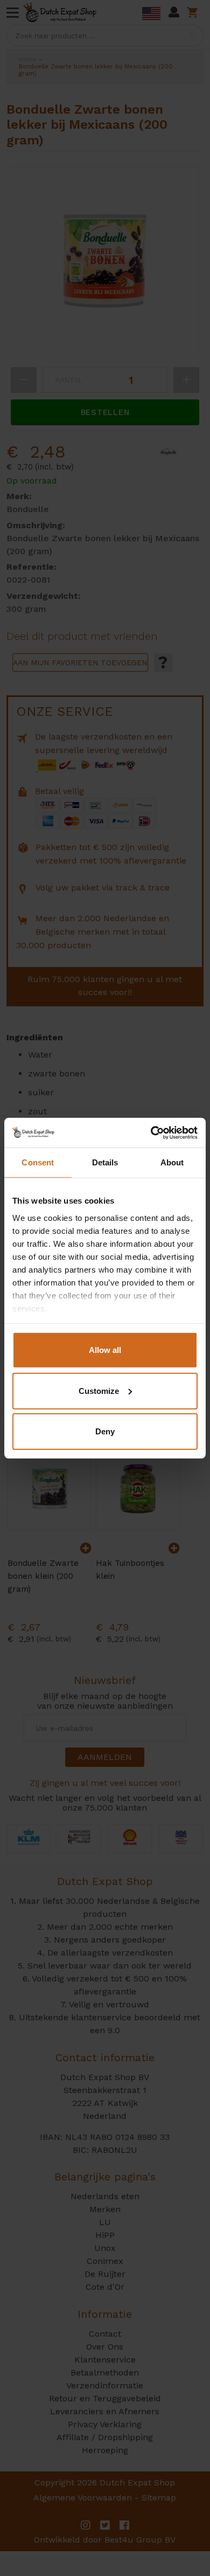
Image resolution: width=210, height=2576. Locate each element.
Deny (105, 1431)
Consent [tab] (38, 1162)
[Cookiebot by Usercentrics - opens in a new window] (151, 1132)
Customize (99, 1390)
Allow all (105, 1350)
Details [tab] (105, 1162)
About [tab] (172, 1162)
